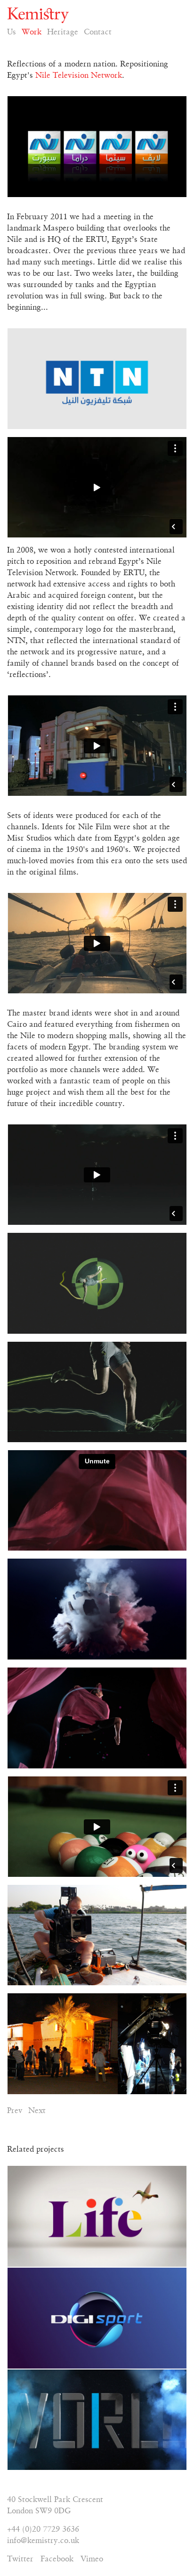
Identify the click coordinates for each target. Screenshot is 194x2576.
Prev (15, 2111)
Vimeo (92, 2559)
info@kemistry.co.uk (43, 2541)
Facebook (57, 2559)
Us (12, 32)
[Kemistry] (97, 15)
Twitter (20, 2559)
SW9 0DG (53, 2511)
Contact (98, 32)
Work (32, 32)
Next (37, 2111)
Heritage (63, 32)
